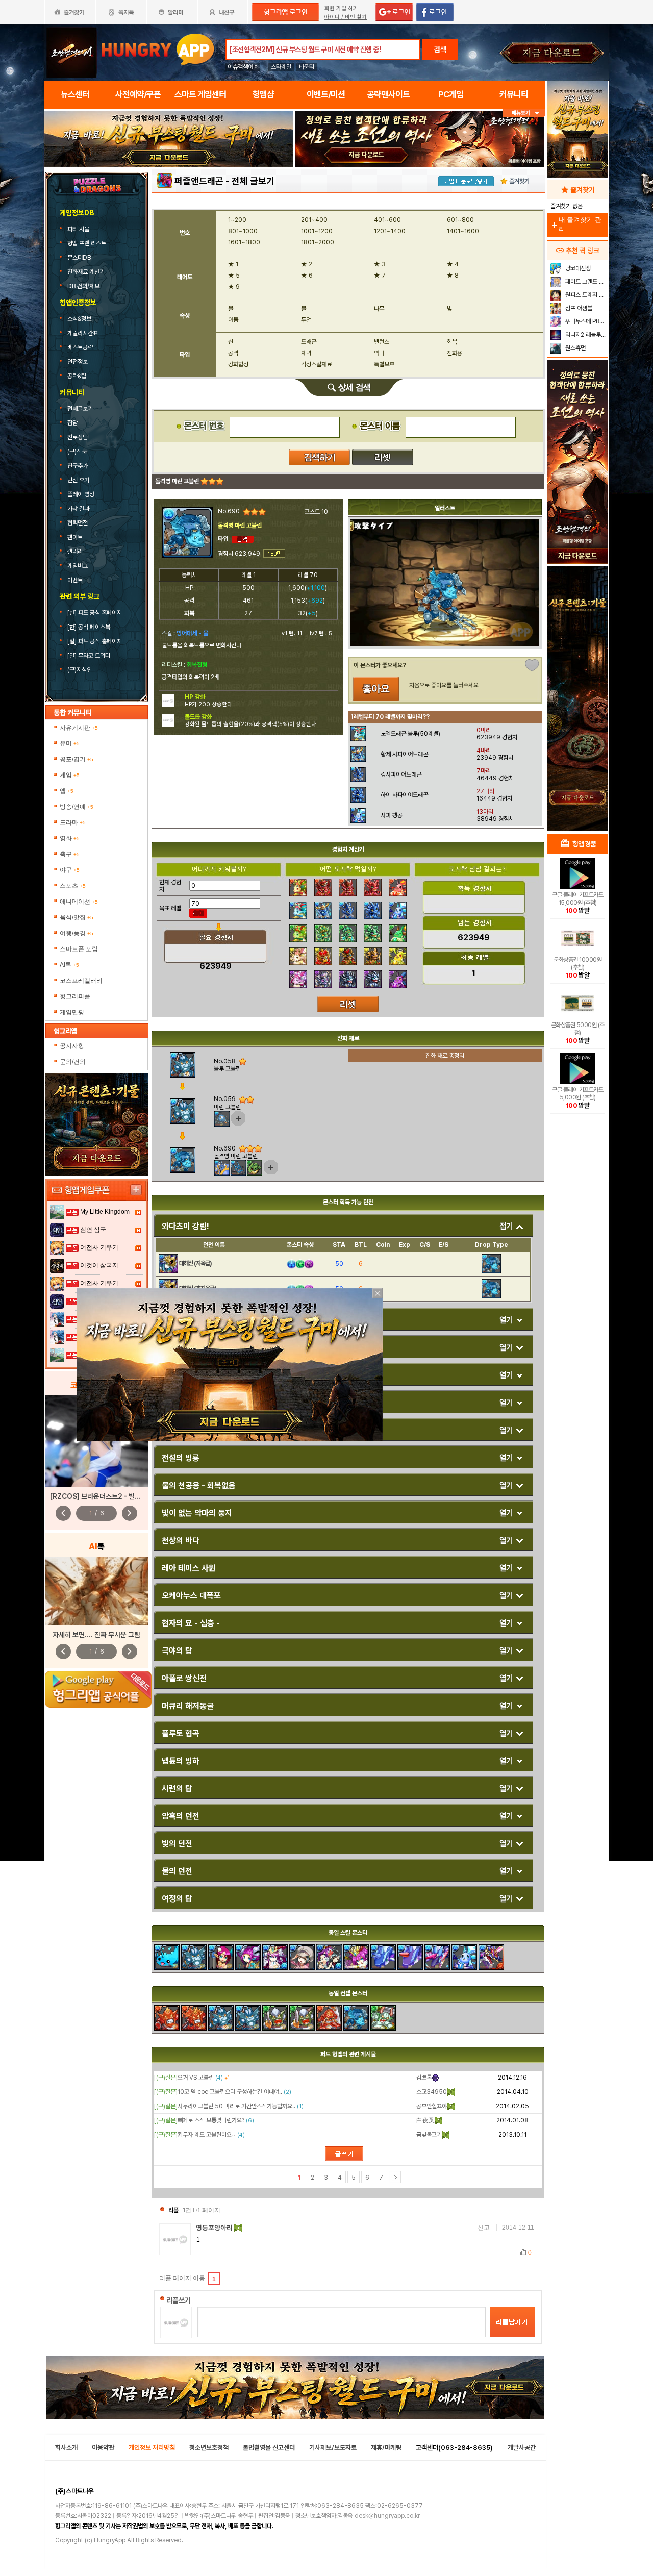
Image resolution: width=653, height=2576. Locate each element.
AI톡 (69, 965)
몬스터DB (80, 258)
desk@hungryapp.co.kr (387, 2516)
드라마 (73, 822)
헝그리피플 (75, 996)
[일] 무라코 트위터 (90, 656)
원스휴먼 (575, 348)
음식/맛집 (77, 917)
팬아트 (75, 537)
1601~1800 (244, 242)
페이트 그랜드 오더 (585, 282)
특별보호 (384, 364)
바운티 (307, 67)
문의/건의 (73, 1062)
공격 (233, 353)
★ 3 (380, 264)
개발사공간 (522, 2448)
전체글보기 (80, 409)
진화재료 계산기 (87, 272)
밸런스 (382, 342)
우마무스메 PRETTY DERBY (585, 321)
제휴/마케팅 (386, 2448)
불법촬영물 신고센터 (269, 2448)
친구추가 (78, 466)
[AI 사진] (96, 1591)
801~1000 (243, 231)
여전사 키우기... (102, 1247)
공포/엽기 (77, 759)
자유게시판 (79, 728)
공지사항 (72, 1046)
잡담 (72, 423)
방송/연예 (77, 807)
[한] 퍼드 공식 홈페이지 (95, 613)
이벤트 (75, 580)
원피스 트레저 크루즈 (585, 295)
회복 (452, 342)
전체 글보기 (253, 181)
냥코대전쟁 (577, 268)
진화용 (455, 353)
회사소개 (66, 2448)
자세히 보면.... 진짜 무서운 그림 (96, 1635)
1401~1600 (463, 231)
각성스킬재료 (316, 364)
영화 (70, 838)
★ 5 (234, 276)
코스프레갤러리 (81, 981)
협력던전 (78, 523)
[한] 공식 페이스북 (90, 627)
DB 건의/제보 (83, 286)
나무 (379, 309)
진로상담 (78, 437)
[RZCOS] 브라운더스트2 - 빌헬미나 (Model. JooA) (127, 1496)
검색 (440, 49)
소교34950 (432, 2092)
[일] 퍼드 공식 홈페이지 (95, 641)
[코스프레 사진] (96, 1441)
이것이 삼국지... (102, 1265)
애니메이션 (79, 902)
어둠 (233, 320)
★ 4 (453, 264)
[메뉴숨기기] (524, 113)
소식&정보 (79, 319)
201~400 (314, 220)
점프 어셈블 (578, 308)
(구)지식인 (80, 670)
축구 (70, 854)
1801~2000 (318, 242)
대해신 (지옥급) (195, 1263)
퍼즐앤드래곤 (199, 181)
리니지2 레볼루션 (585, 335)
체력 (306, 353)
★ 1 (233, 264)
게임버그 (78, 566)
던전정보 (78, 362)
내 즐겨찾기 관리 (576, 224)
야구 (70, 870)
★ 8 (453, 276)
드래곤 (309, 342)
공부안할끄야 (432, 2106)
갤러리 (75, 552)
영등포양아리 (215, 2228)
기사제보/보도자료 (333, 2448)
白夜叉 (425, 2120)
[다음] (395, 2177)
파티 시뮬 (79, 229)
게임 (70, 775)
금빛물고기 (429, 2135)
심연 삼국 (93, 1230)
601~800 (460, 220)
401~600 (387, 220)
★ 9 (234, 287)
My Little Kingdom (105, 1212)
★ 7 (380, 276)
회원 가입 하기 (341, 8)
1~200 (237, 220)
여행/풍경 (77, 933)
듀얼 (306, 320)
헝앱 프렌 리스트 (87, 243)
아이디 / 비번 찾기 (346, 17)
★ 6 (307, 276)
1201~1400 (390, 231)
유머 (70, 743)
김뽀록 (424, 2078)
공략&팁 (77, 376)
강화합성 (238, 364)
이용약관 (103, 2448)
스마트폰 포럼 (79, 949)
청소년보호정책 (209, 2448)
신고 (484, 2228)
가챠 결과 (78, 509)
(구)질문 (77, 452)
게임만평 (72, 1012)
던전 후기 (78, 480)
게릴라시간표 (83, 333)
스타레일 (281, 67)
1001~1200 (317, 231)
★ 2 (307, 264)
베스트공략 (81, 347)
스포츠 (73, 886)
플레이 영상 (81, 494)
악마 (379, 353)
